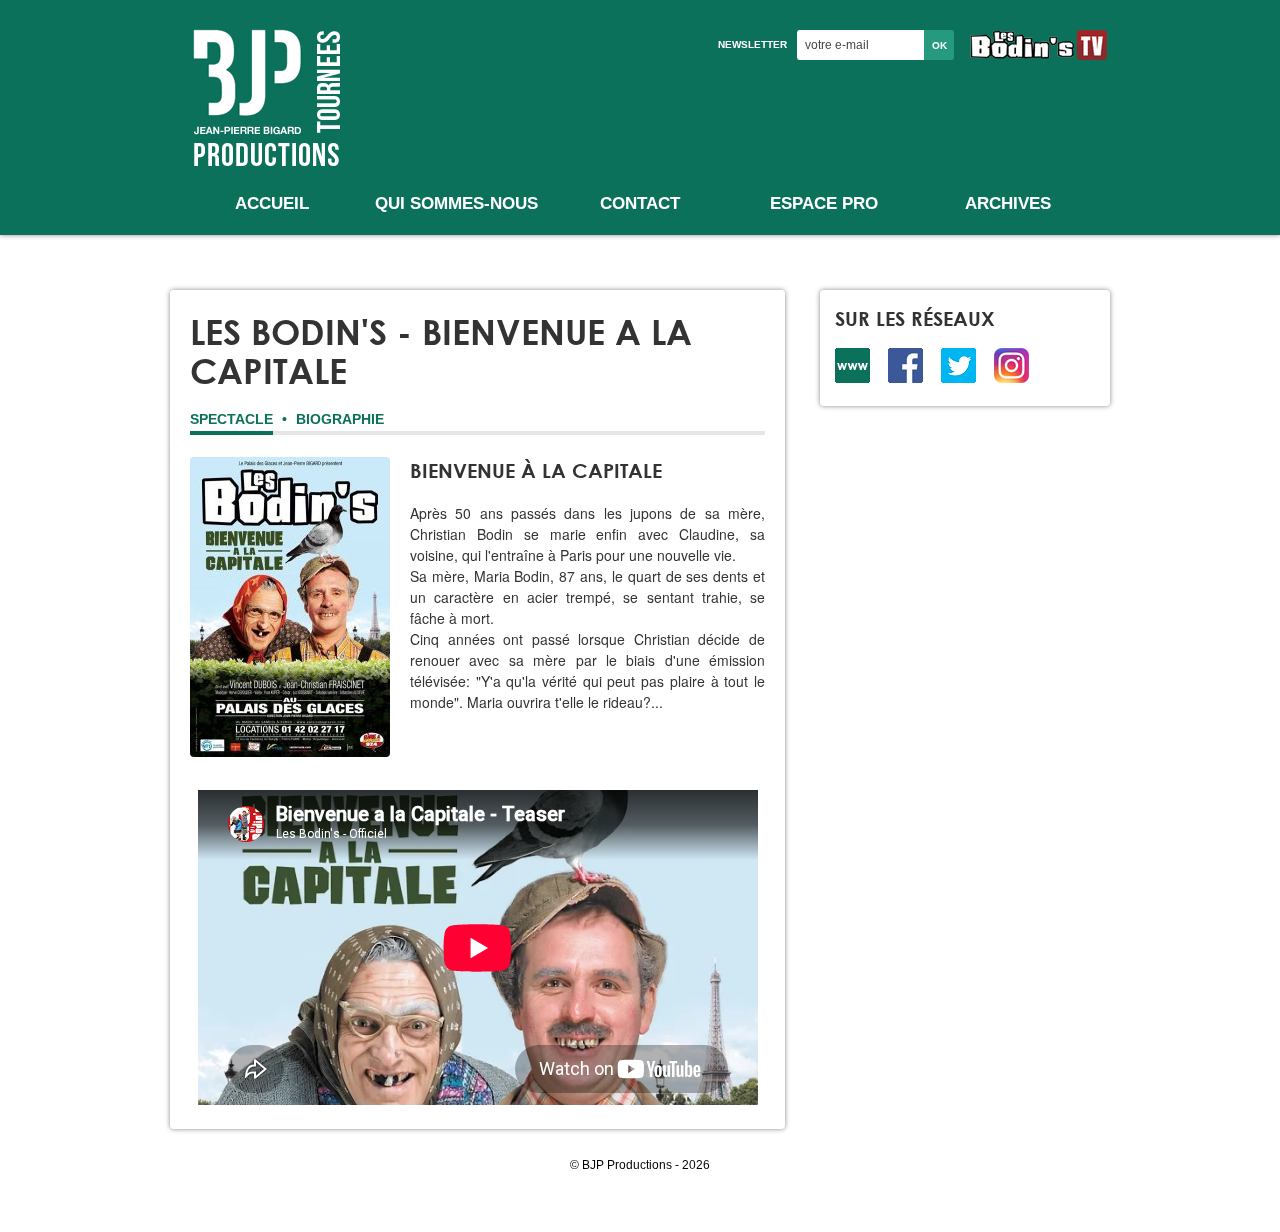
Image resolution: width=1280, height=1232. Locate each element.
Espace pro (824, 203)
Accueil (272, 203)
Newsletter (752, 44)
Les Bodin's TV (1038, 45)
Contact (640, 203)
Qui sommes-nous (456, 203)
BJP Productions (264, 95)
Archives (1008, 203)
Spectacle (231, 419)
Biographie (340, 419)
